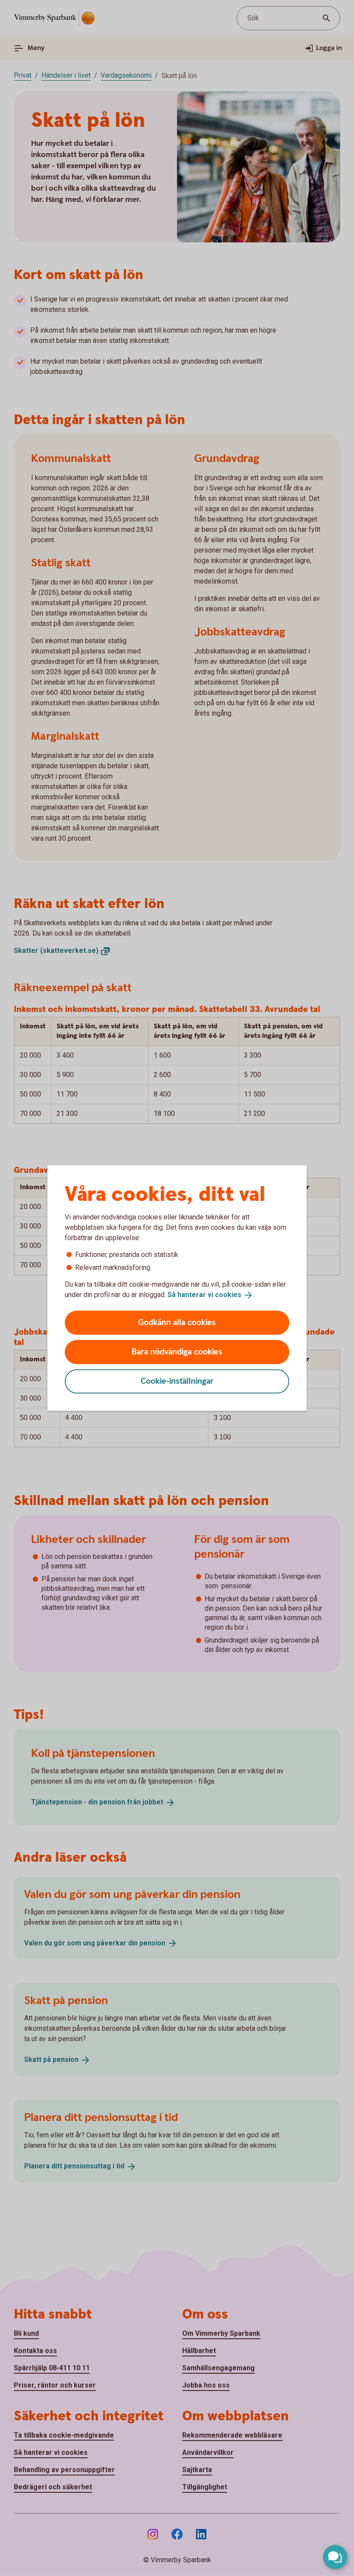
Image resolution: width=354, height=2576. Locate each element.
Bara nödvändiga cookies (177, 1352)
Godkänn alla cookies (177, 1322)
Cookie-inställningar (177, 1381)
